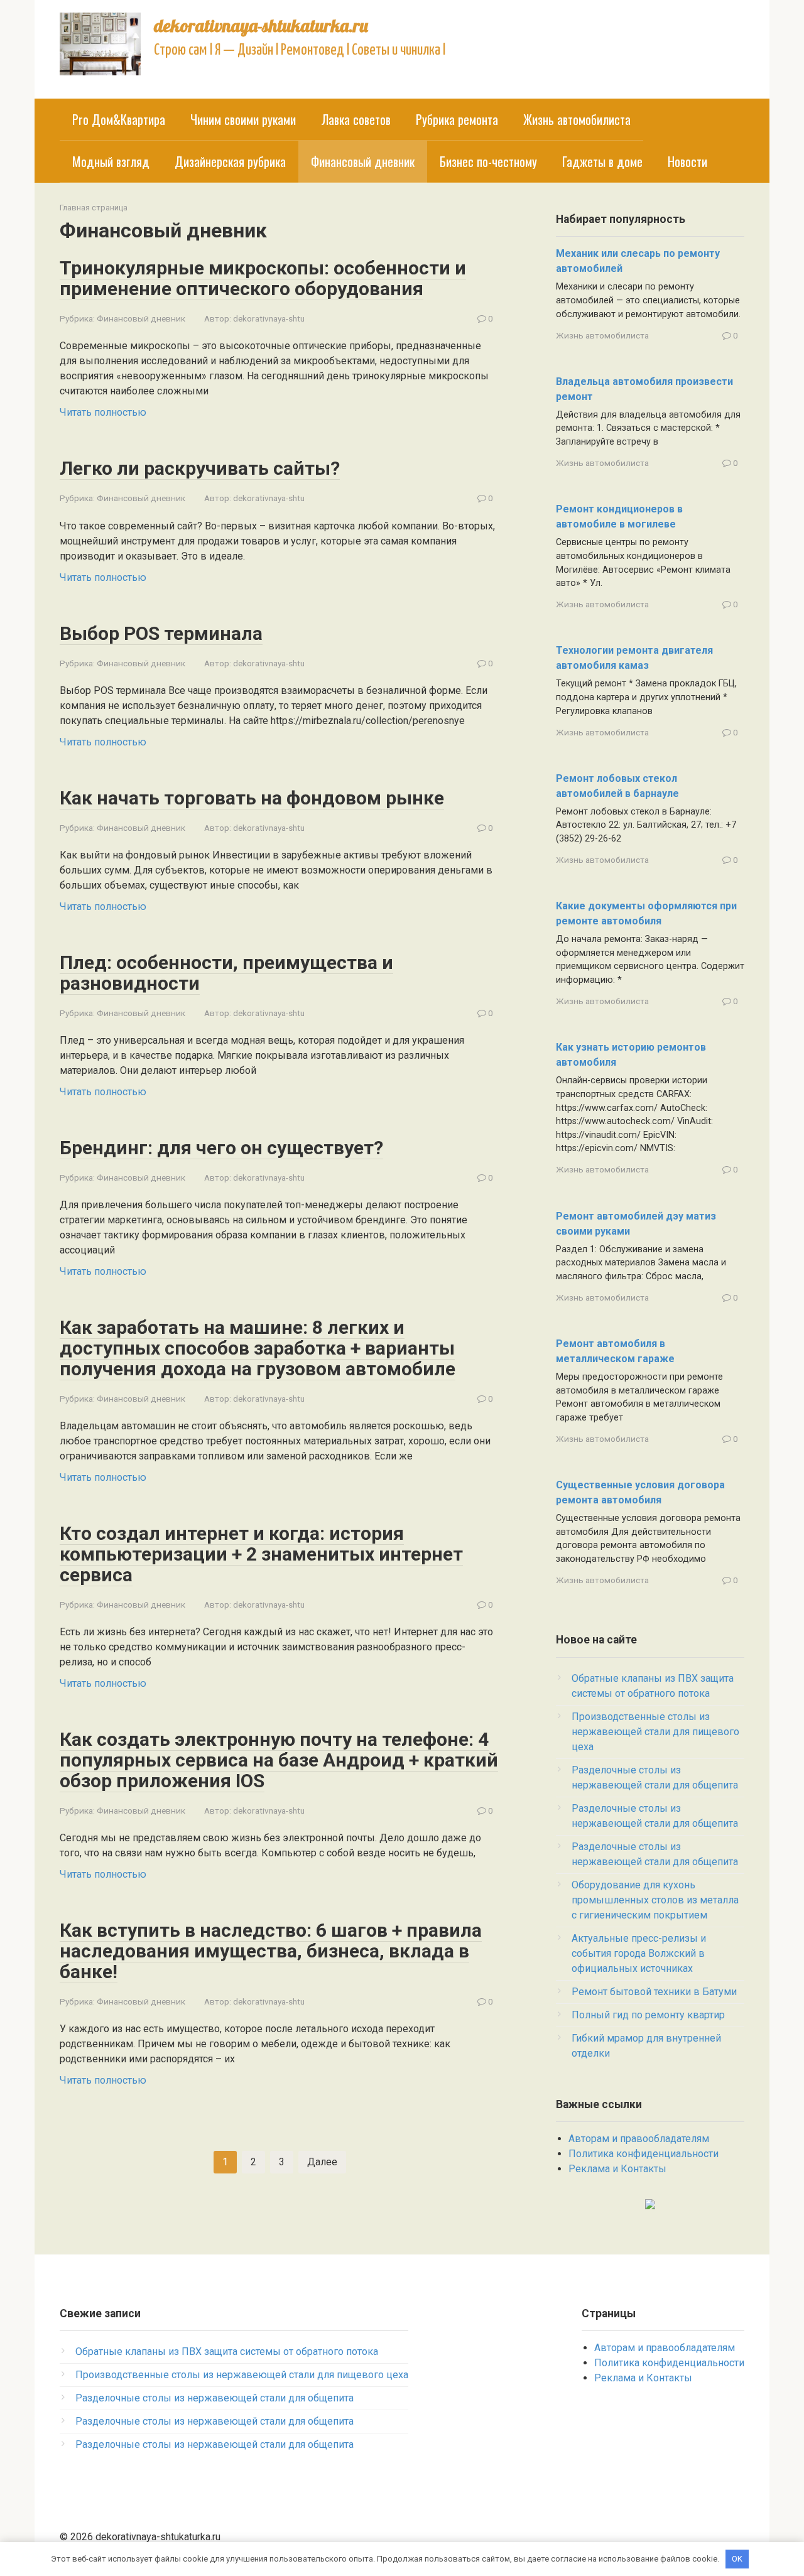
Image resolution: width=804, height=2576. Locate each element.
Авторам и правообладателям (639, 2139)
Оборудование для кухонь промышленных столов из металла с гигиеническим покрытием (655, 1900)
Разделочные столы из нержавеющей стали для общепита (215, 2398)
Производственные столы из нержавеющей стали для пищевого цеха (655, 1732)
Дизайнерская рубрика (230, 161)
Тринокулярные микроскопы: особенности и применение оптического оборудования (263, 278)
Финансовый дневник (141, 318)
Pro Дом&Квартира (119, 119)
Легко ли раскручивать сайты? (200, 468)
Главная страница (94, 208)
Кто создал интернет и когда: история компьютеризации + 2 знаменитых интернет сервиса (261, 1554)
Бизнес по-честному (488, 161)
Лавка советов (356, 119)
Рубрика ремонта (457, 119)
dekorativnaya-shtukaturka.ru (261, 25)
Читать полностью (103, 412)
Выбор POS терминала (161, 633)
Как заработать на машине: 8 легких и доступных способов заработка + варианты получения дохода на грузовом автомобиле (258, 1348)
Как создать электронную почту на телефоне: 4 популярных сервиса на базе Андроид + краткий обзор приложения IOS (279, 1760)
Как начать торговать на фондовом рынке (252, 798)
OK (737, 2559)
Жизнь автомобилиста (577, 119)
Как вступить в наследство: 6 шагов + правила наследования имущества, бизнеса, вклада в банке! (271, 1951)
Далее (322, 2162)
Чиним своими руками (243, 119)
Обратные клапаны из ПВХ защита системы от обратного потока (227, 2351)
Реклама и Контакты (617, 2169)
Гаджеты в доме (602, 161)
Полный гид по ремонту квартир (648, 2015)
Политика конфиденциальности (644, 2154)
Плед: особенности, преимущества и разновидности (226, 973)
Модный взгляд (111, 161)
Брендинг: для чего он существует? (221, 1148)
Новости (687, 161)
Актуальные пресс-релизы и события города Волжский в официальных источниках (639, 1953)
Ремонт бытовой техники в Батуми (654, 1992)
